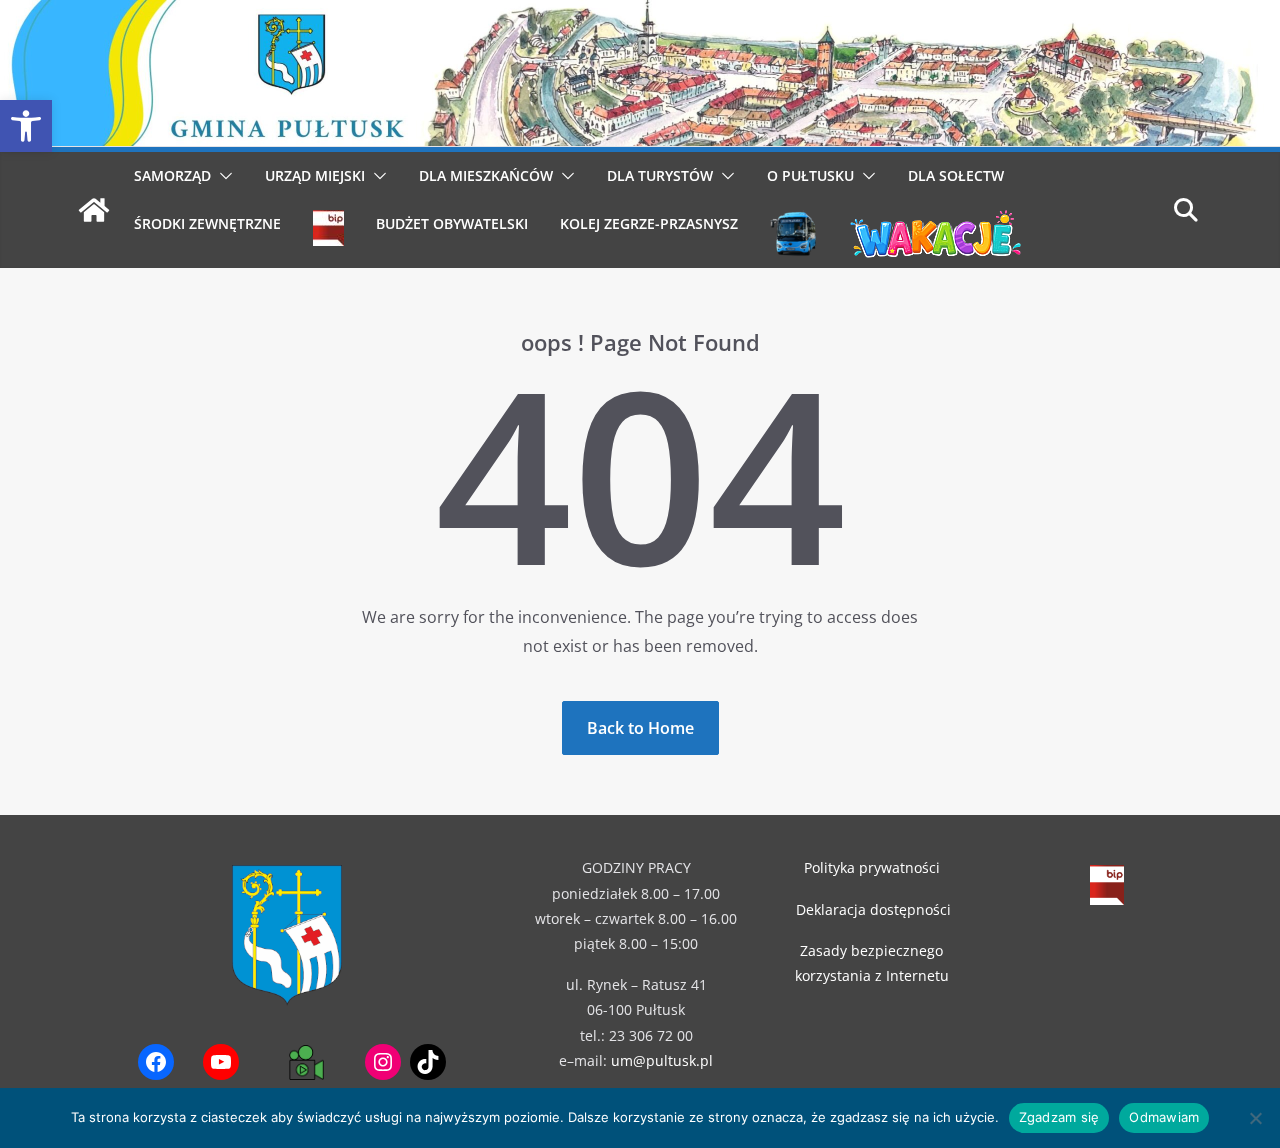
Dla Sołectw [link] (956, 175)
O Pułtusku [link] (810, 175)
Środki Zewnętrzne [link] (207, 223)
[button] (222, 176)
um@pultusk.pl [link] (662, 1060)
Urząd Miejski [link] (315, 175)
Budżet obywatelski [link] (452, 223)
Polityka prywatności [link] (872, 867)
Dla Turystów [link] (660, 175)
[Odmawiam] (1255, 1118)
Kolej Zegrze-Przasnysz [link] (649, 223)
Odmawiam (1164, 1117)
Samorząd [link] (172, 175)
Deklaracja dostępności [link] (873, 909)
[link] (26, 126)
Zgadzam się (1059, 1117)
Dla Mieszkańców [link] (486, 175)
